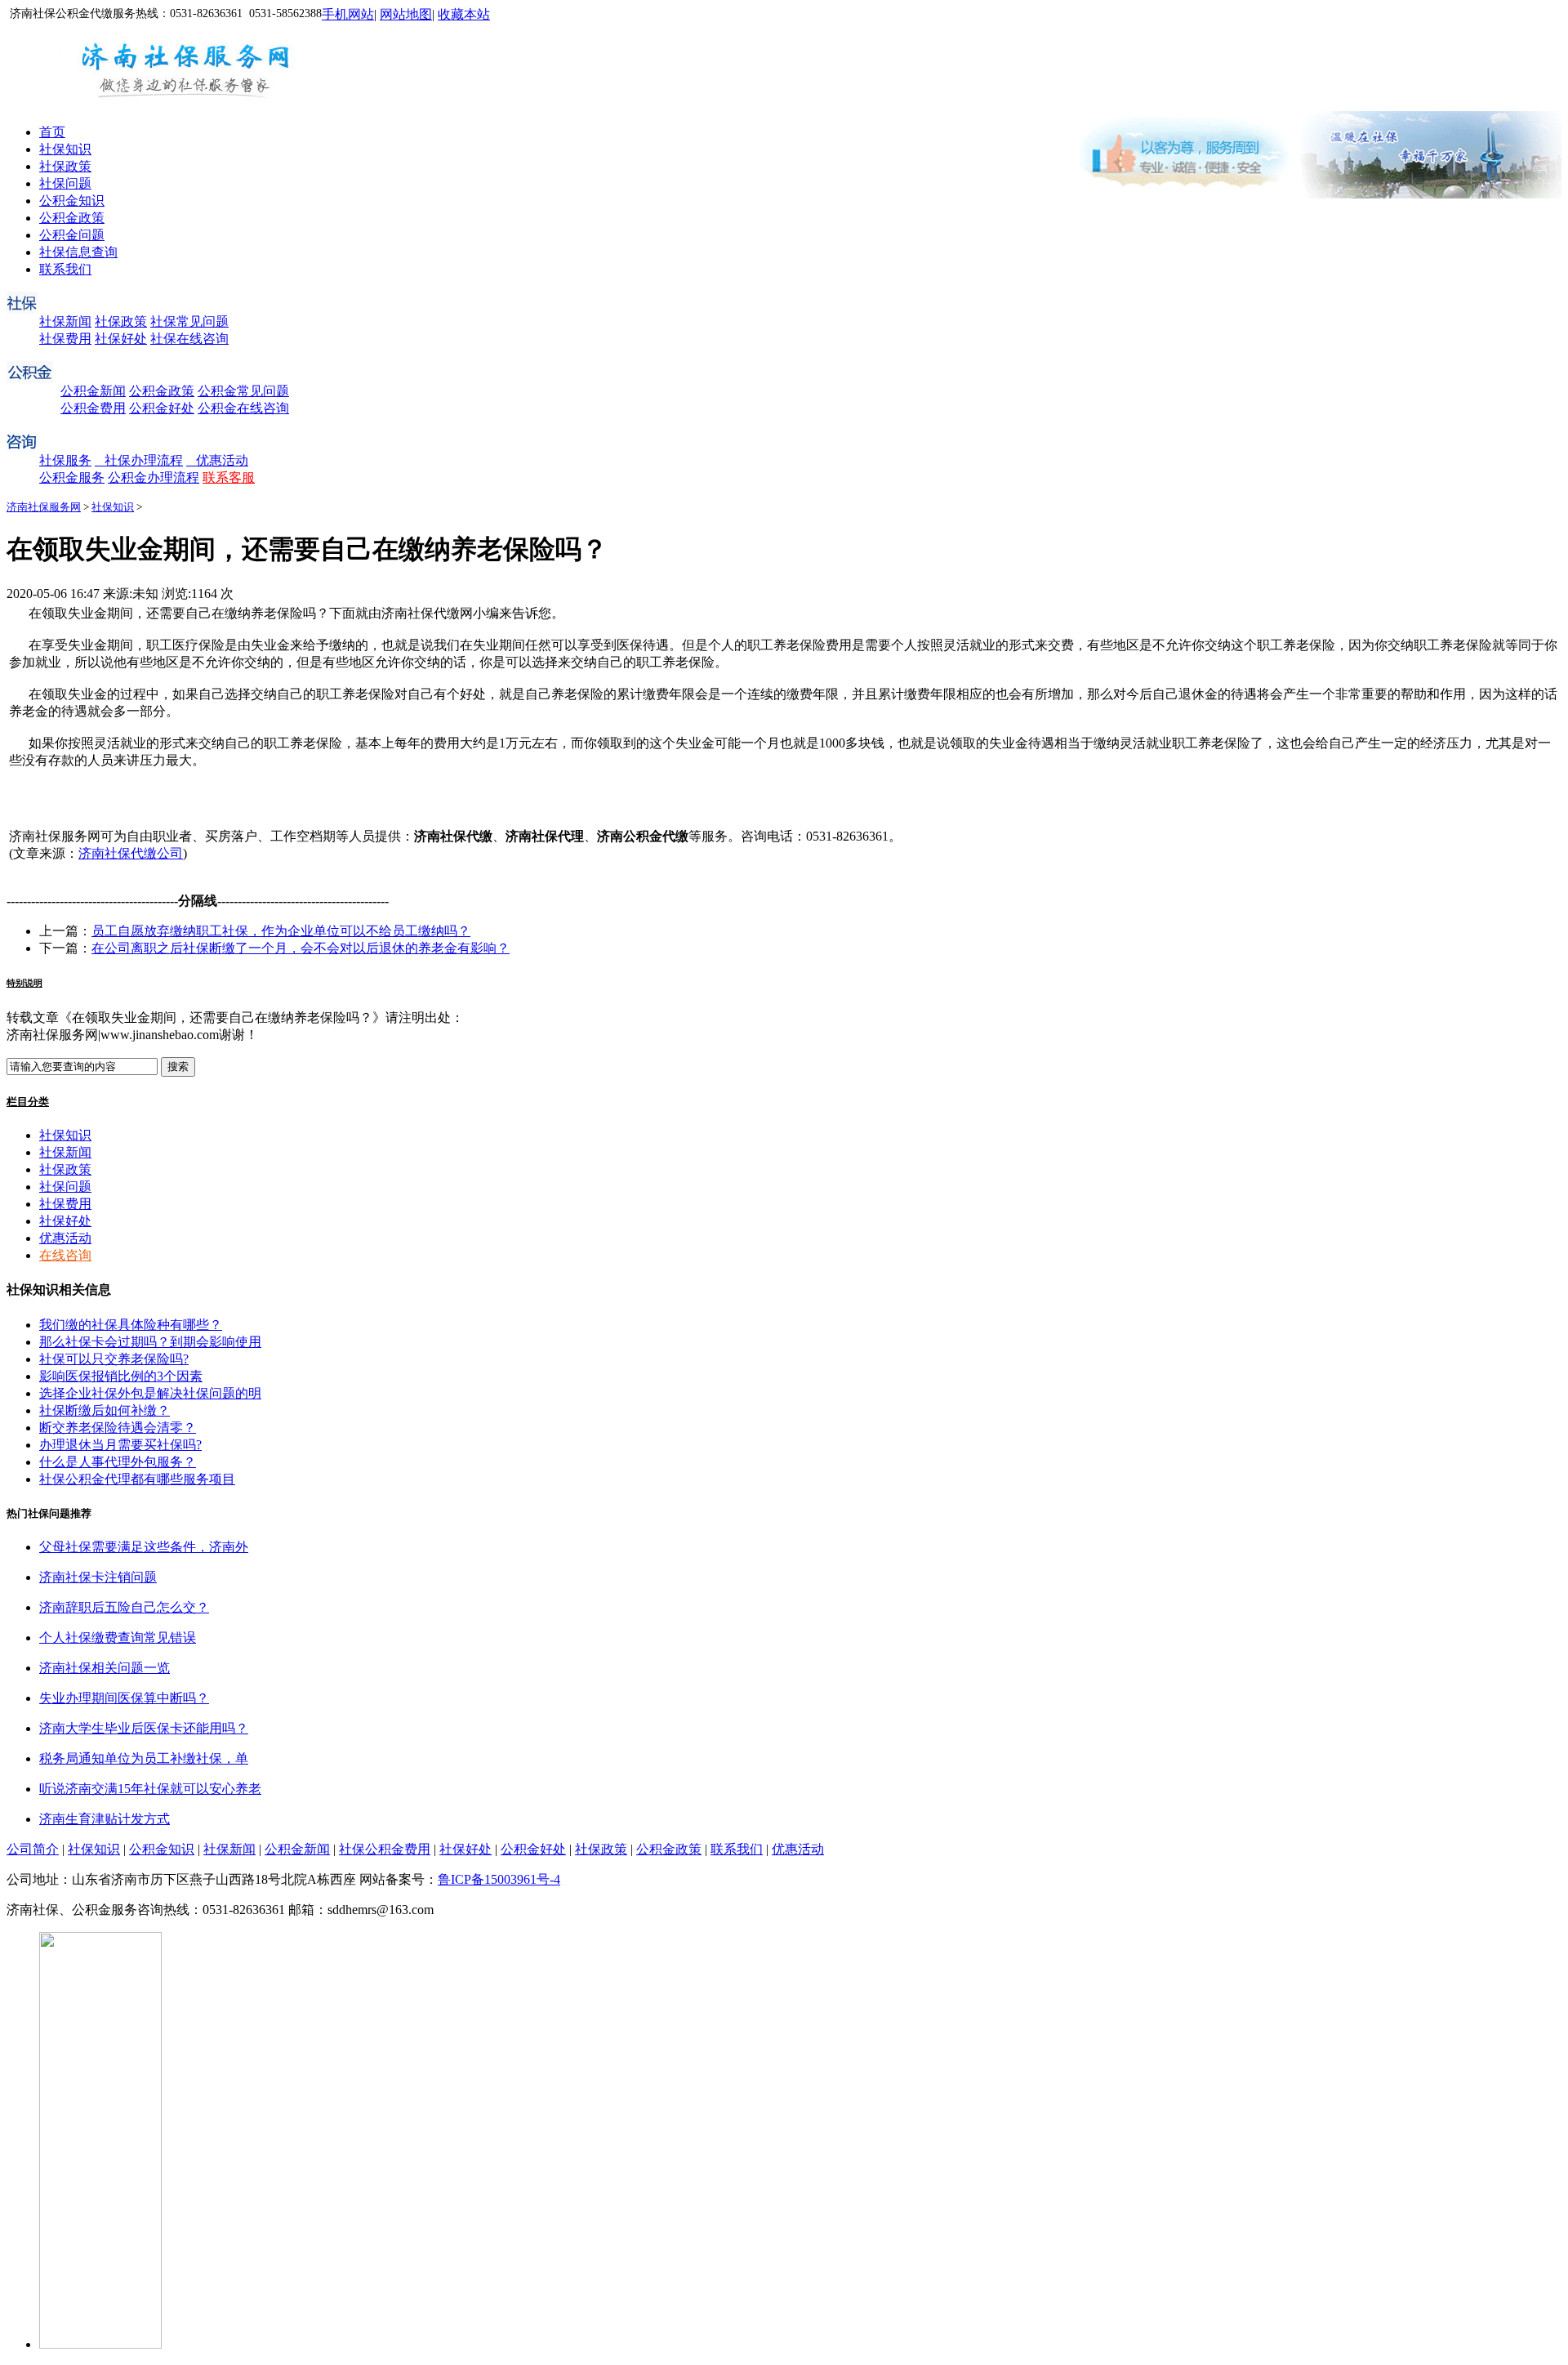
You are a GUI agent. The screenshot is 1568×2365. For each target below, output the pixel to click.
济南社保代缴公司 (131, 853)
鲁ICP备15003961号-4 (499, 1879)
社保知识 (65, 149)
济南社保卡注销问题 (98, 1577)
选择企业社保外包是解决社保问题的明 (150, 1393)
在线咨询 (65, 1255)
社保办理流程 (139, 460)
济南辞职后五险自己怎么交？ (124, 1607)
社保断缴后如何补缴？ (105, 1410)
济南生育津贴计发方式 (105, 1819)
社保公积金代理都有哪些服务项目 (137, 1479)
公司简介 (33, 1849)
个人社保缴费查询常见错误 (118, 1638)
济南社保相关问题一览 (105, 1668)
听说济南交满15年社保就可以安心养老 (150, 1789)
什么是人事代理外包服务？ (118, 1462)
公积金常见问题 (243, 391)
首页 (52, 132)
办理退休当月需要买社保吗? (120, 1445)
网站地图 (406, 14)
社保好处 (121, 339)
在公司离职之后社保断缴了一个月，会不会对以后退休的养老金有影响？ (301, 948)
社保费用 (65, 339)
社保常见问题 (189, 321)
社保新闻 (65, 321)
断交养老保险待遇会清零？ (118, 1428)
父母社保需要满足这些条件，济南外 (144, 1547)
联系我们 (65, 269)
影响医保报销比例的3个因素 (121, 1376)
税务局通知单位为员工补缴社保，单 (144, 1758)
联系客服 (229, 477)
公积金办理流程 (154, 477)
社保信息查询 (78, 252)
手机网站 (348, 14)
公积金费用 (93, 408)
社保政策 (65, 166)
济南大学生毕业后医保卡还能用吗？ (144, 1728)
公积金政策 (72, 218)
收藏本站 (464, 14)
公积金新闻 (93, 391)
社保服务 (65, 460)
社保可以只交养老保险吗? (114, 1359)
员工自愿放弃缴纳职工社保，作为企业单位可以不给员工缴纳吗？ (281, 931)
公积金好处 (162, 408)
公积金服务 (72, 477)
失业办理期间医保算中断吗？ (124, 1698)
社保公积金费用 (385, 1849)
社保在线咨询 (189, 339)
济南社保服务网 (44, 507)
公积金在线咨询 (243, 408)
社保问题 (65, 183)
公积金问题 (72, 235)
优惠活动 (217, 460)
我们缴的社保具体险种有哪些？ (131, 1325)
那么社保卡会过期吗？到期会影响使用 (150, 1342)
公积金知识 (72, 201)
